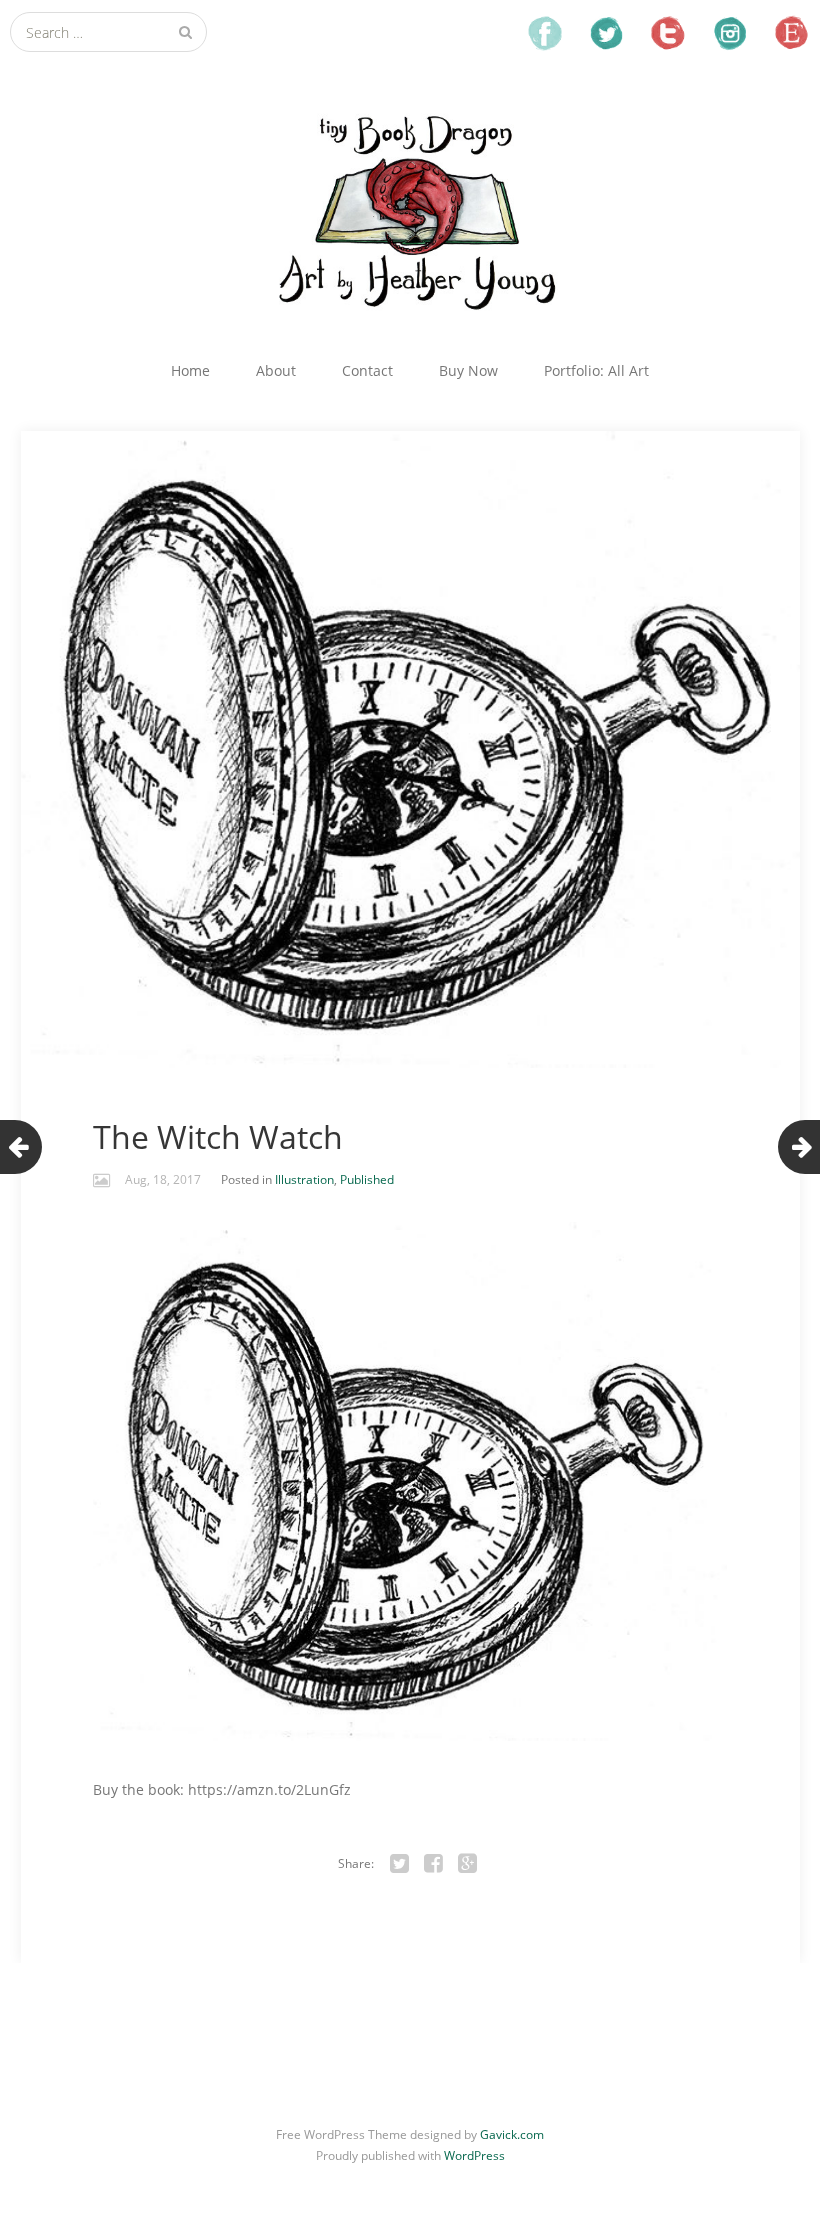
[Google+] (468, 1864)
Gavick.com (512, 2134)
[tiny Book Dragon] (410, 210)
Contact (367, 370)
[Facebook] (434, 1864)
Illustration (304, 1179)
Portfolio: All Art (596, 370)
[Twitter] (400, 1864)
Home (190, 370)
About (276, 370)
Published (367, 1179)
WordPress (474, 2155)
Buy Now (468, 370)
